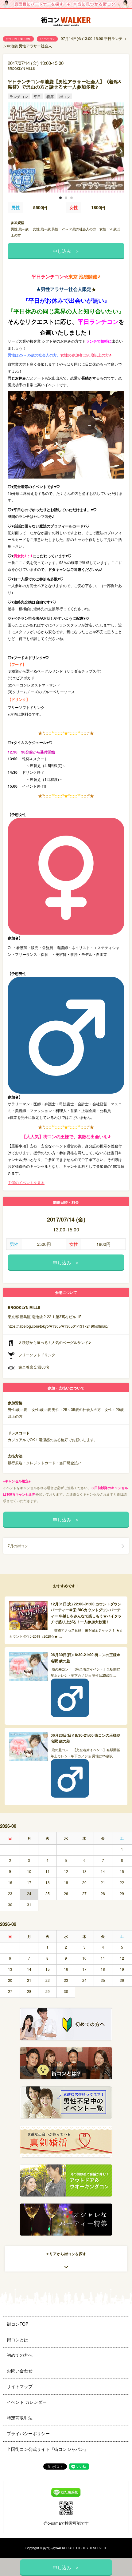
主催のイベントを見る (26, 1182)
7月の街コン (47, 39)
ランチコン (19, 96)
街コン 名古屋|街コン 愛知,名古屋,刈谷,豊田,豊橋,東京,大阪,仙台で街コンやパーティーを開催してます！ (66, 22)
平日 (37, 96)
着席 (50, 96)
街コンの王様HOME (18, 39)
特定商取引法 (20, 2418)
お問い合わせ (20, 2371)
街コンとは (17, 2339)
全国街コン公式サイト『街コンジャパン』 (48, 2449)
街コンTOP (17, 2324)
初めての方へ (20, 2355)
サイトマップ (20, 2386)
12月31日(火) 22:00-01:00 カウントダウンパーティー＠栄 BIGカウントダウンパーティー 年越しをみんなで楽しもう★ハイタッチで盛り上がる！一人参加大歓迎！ (86, 1613)
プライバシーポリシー (28, 2433)
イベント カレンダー (27, 2402)
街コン (65, 96)
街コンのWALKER (56, 2548)
